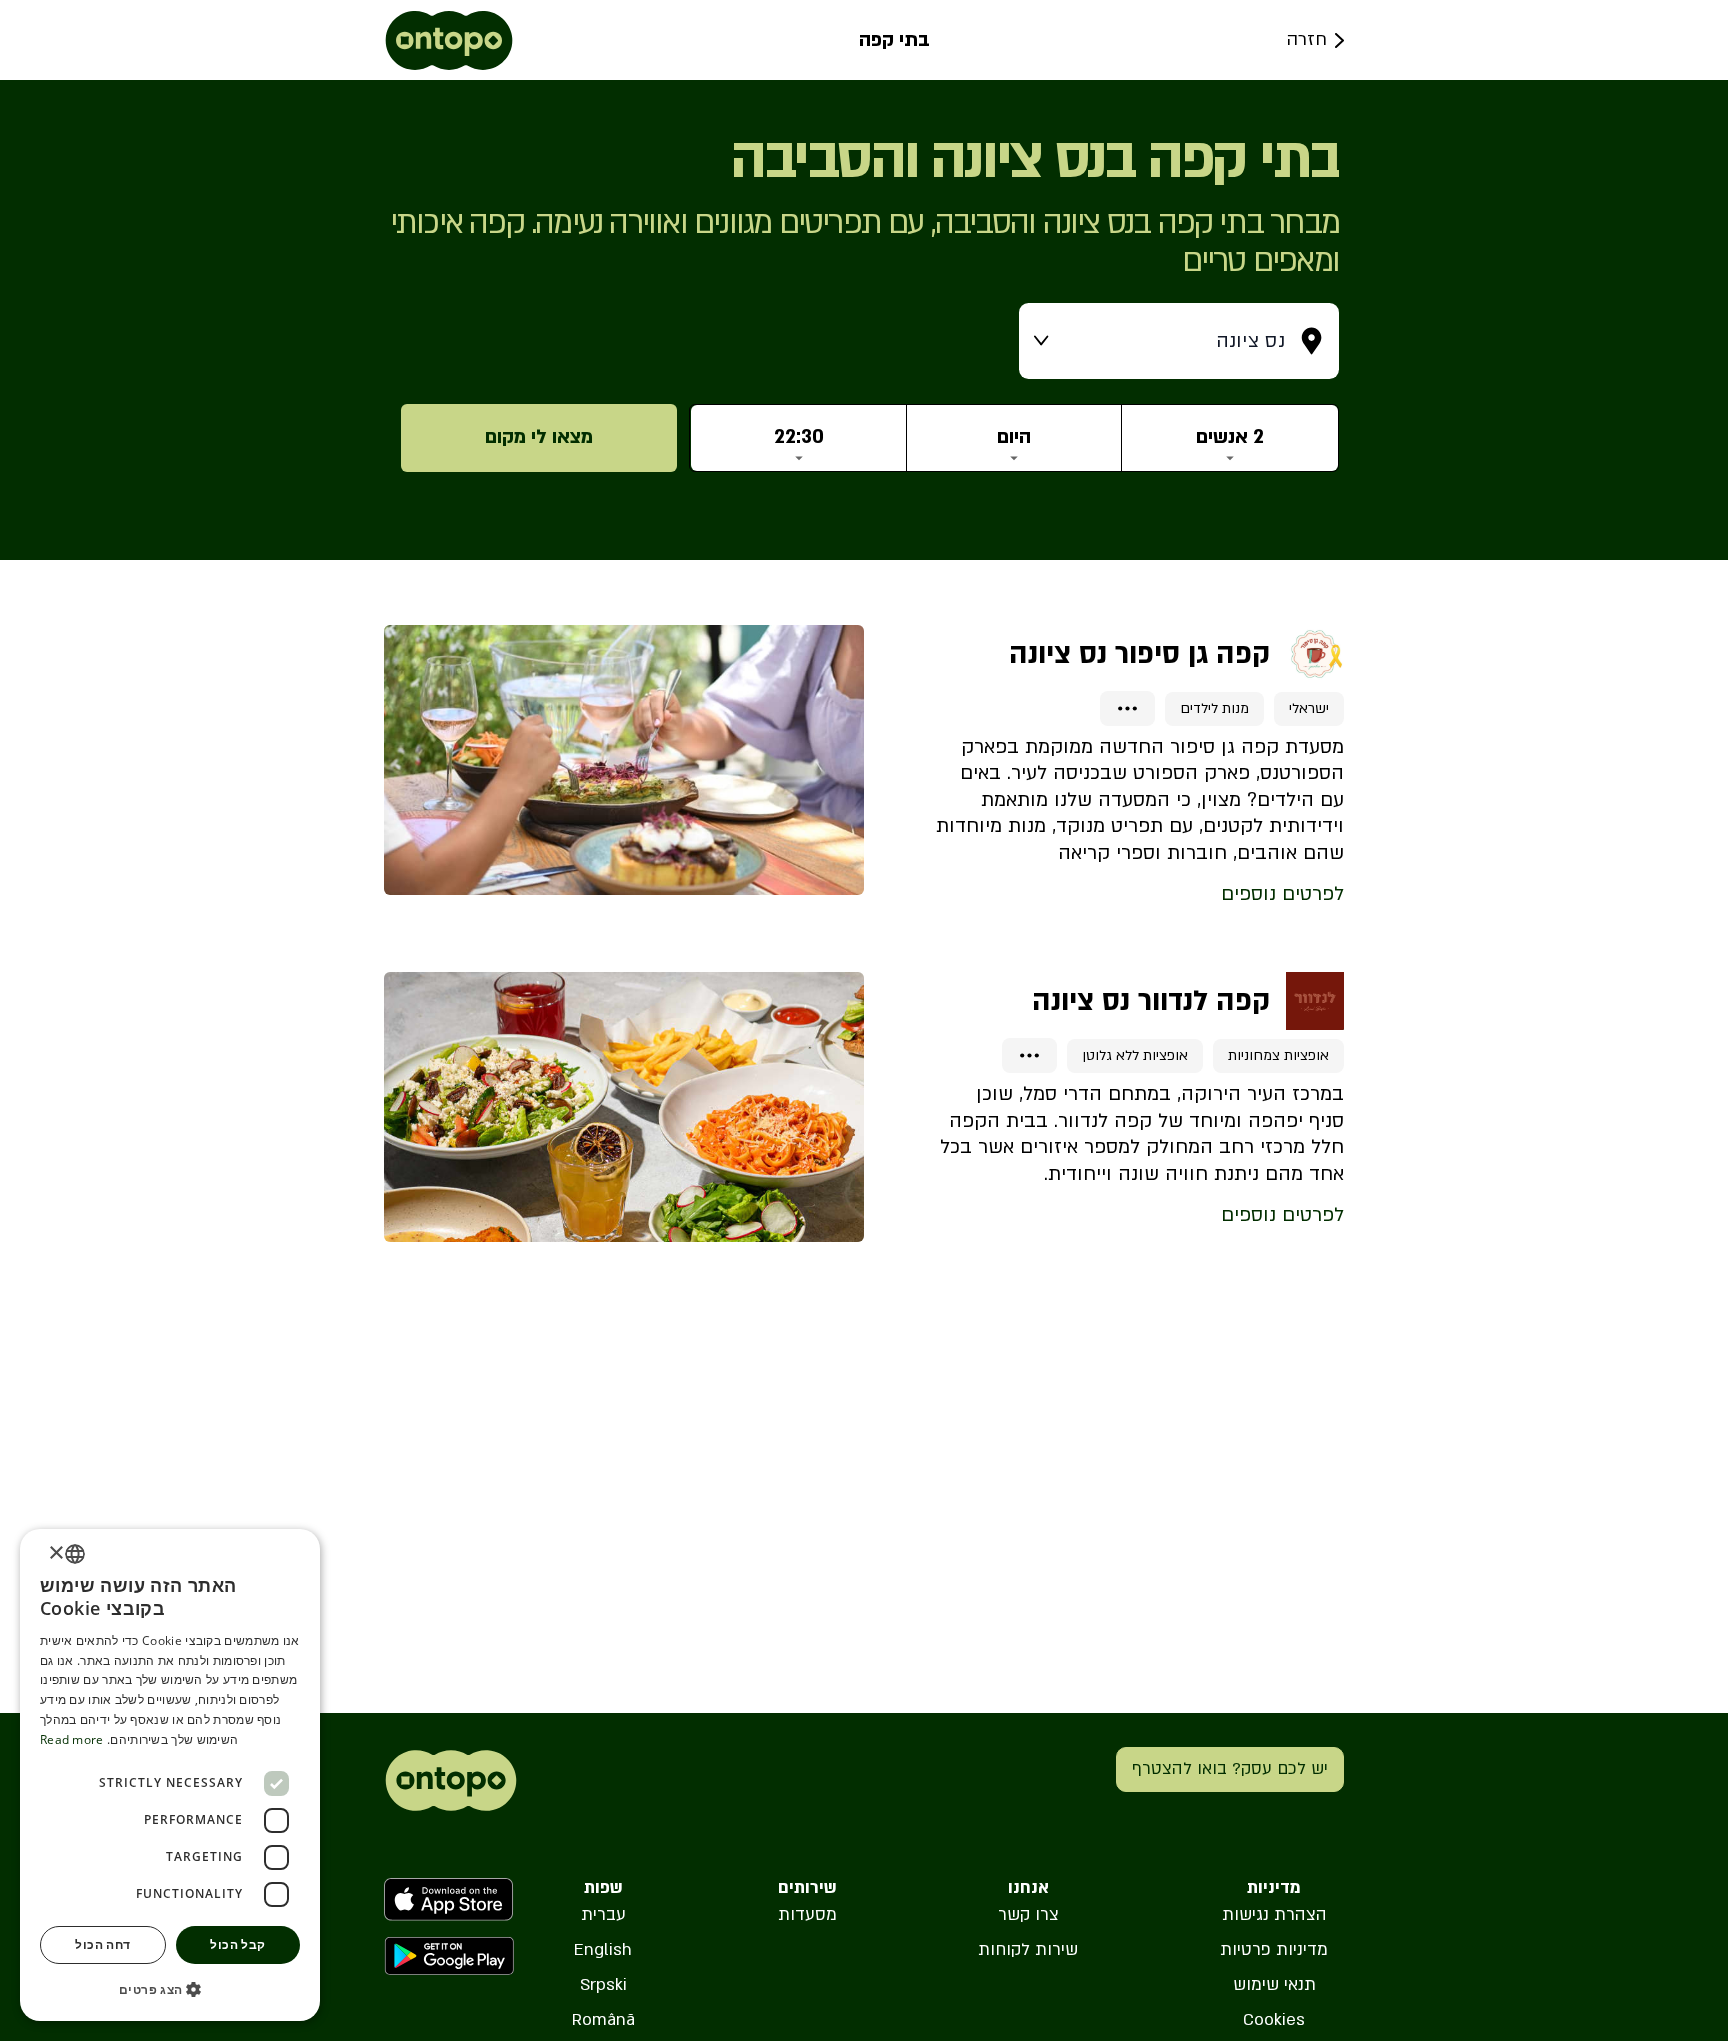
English (603, 1949)
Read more (72, 1739)
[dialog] (170, 1775)
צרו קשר (1028, 1914)
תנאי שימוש (1274, 1984)
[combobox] (75, 1554)
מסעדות (807, 1914)
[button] (170, 1989)
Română (603, 2019)
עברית (603, 1914)
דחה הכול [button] (102, 1944)
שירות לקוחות (1028, 1949)
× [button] (57, 1553)
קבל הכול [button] (237, 1944)
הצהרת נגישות (1274, 1914)
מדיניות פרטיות (1274, 1949)
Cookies (1274, 2019)
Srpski (603, 1984)
